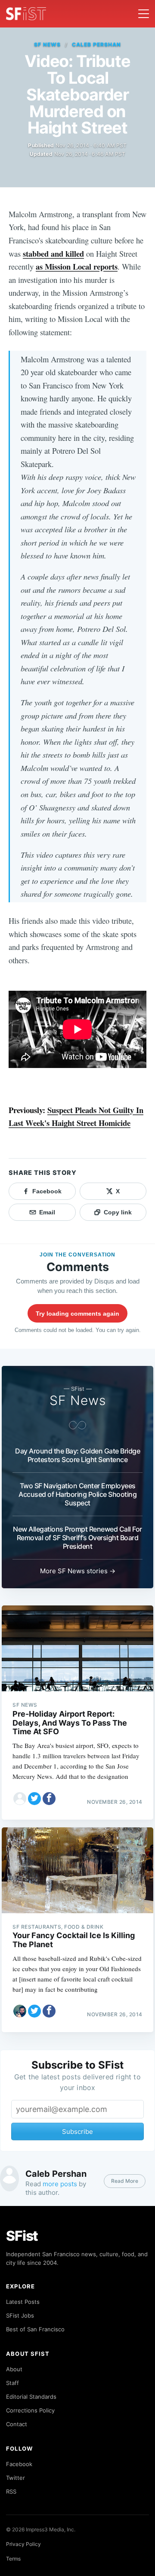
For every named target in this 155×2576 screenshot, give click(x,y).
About (14, 2369)
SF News (47, 44)
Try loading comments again (77, 1314)
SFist (22, 2236)
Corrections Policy (30, 2410)
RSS (11, 2491)
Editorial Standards (31, 2397)
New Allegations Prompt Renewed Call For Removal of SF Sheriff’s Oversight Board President (77, 1538)
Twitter (15, 2478)
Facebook (19, 2464)
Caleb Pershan (96, 44)
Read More (125, 2181)
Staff (12, 2383)
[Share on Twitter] (34, 1799)
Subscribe (77, 2131)
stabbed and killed (53, 253)
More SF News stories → (78, 1571)
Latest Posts (23, 2302)
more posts (60, 2184)
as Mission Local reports (77, 266)
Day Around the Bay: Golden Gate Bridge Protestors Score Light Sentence (77, 1455)
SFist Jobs (20, 2315)
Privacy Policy (23, 2544)
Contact (17, 2424)
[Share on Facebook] (49, 1799)
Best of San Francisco (35, 2329)
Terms (13, 2559)
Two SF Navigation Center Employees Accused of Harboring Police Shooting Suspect (77, 1494)
